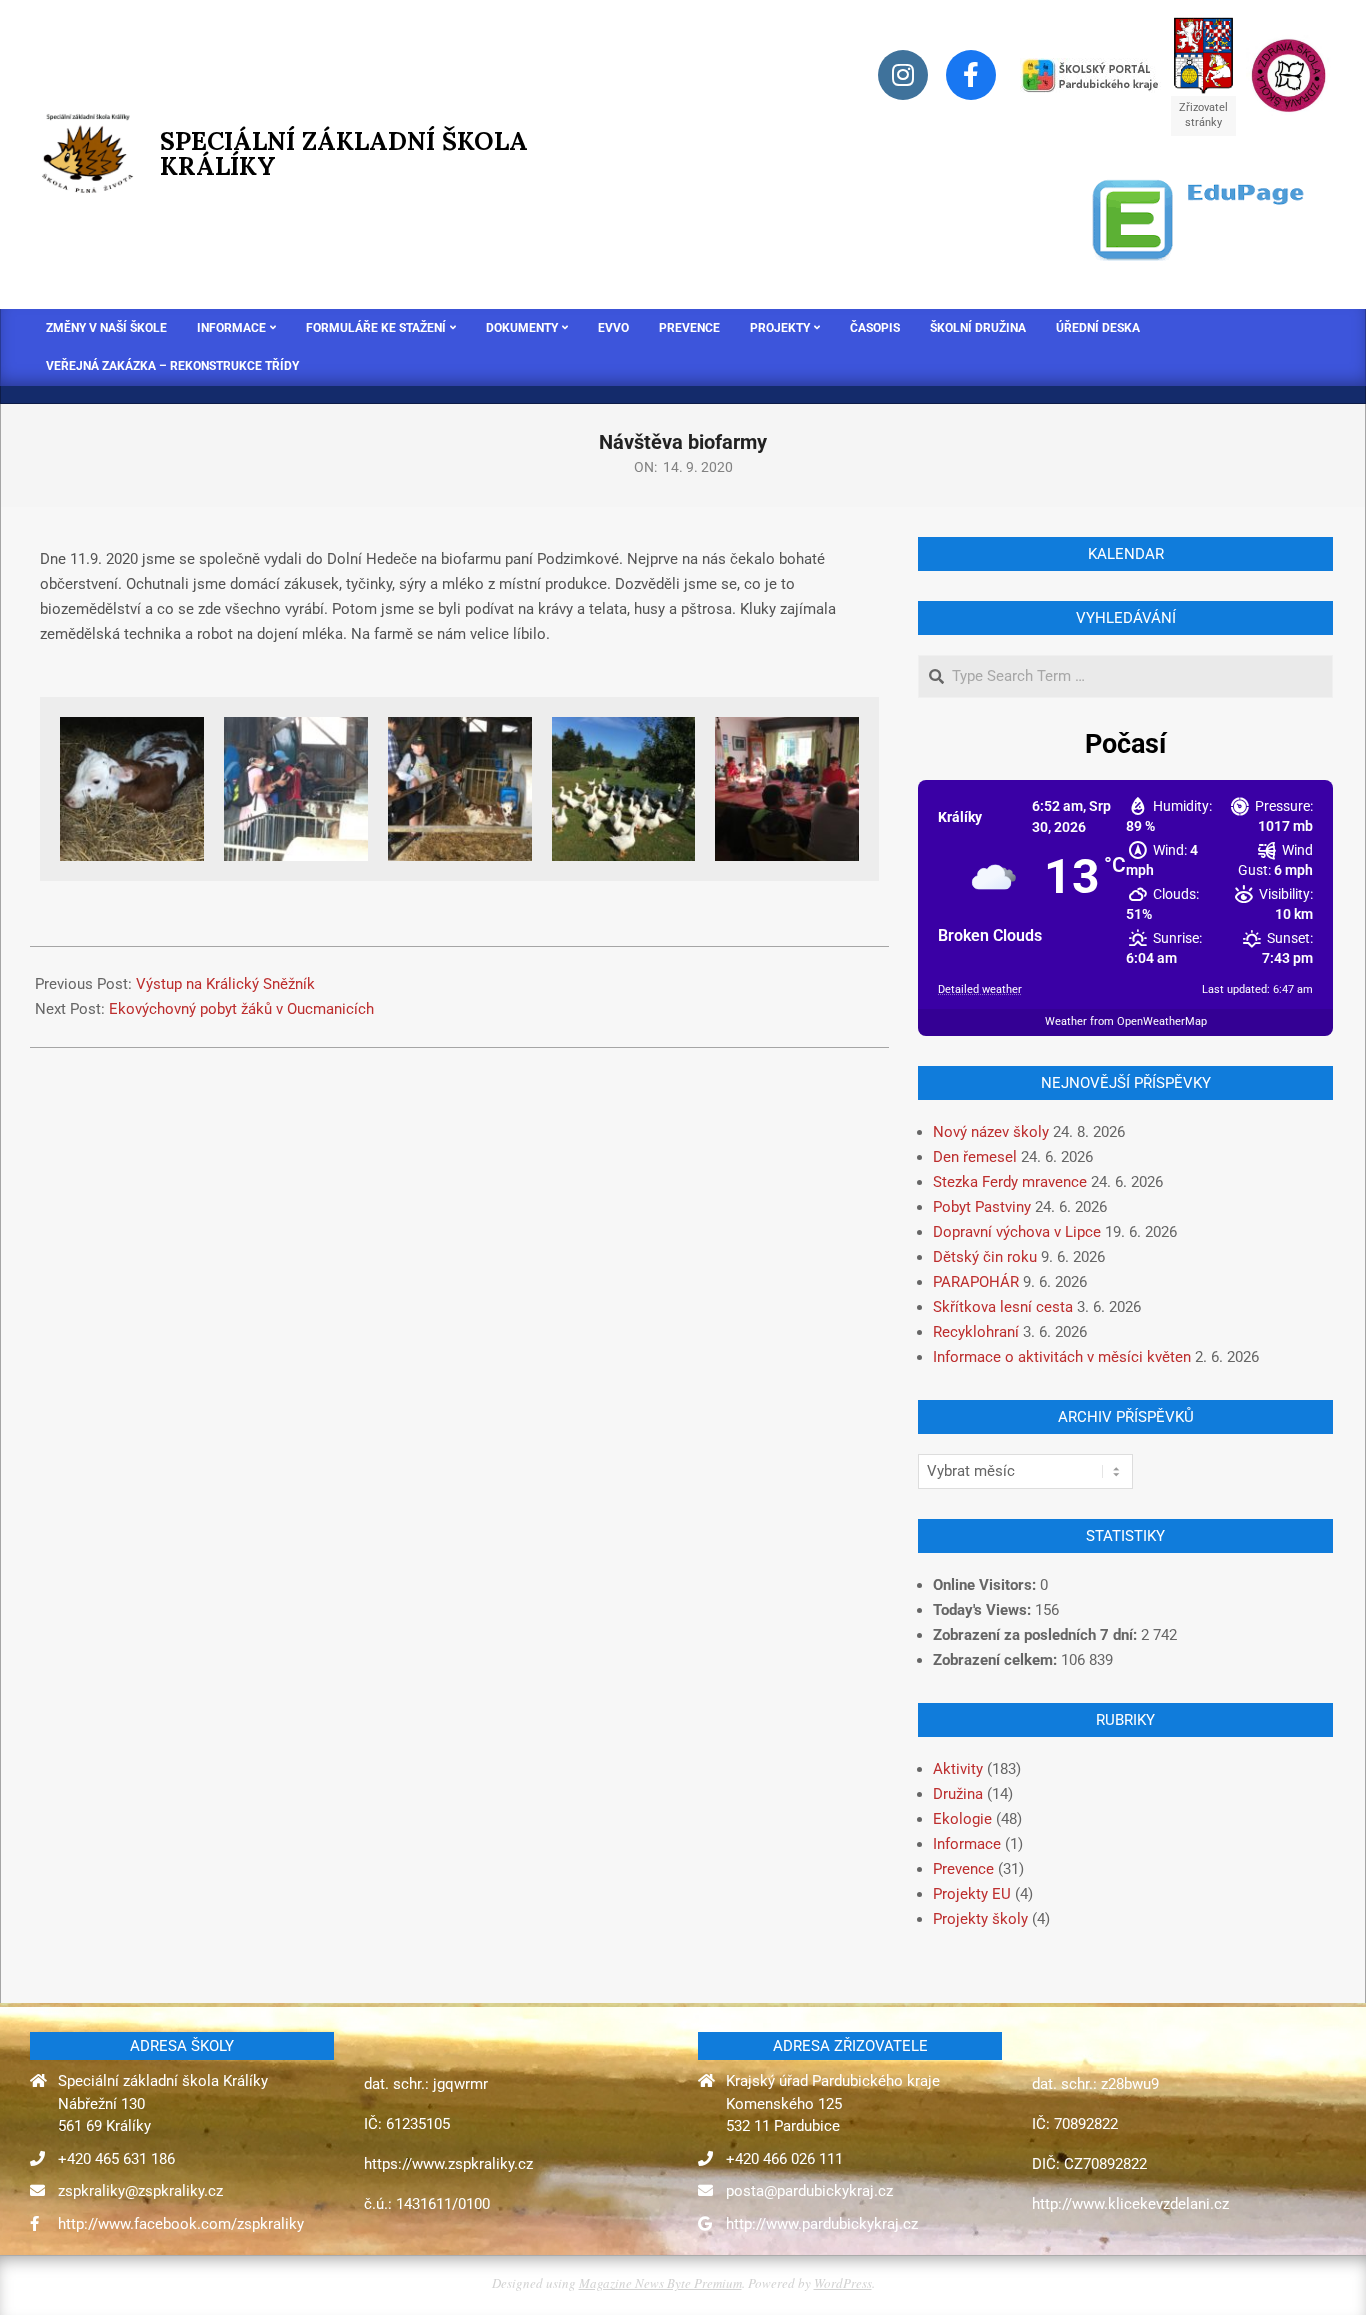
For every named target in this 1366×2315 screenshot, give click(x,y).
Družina (958, 1794)
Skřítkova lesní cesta (1003, 1307)
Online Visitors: (986, 1585)
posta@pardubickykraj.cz (809, 2191)
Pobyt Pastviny (982, 1207)
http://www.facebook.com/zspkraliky (181, 2224)
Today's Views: (984, 1610)
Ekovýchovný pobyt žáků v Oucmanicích (241, 1009)
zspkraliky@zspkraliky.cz (140, 2191)
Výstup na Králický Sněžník (225, 984)
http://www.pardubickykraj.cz (822, 2224)
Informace (967, 1844)
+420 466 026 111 (784, 2159)
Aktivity (958, 1769)
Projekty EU (972, 1894)
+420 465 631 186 (116, 2159)
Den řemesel (975, 1157)
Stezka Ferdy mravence (1010, 1182)
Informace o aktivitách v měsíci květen (1062, 1357)
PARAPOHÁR (976, 1282)
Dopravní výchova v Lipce (1017, 1232)
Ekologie (962, 1819)
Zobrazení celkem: (997, 1660)
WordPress (843, 2283)
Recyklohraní (976, 1332)
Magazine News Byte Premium (660, 2283)
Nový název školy (991, 1132)
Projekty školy (980, 1919)
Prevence (963, 1869)
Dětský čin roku (985, 1257)
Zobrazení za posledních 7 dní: (1037, 1635)
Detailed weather (980, 989)
